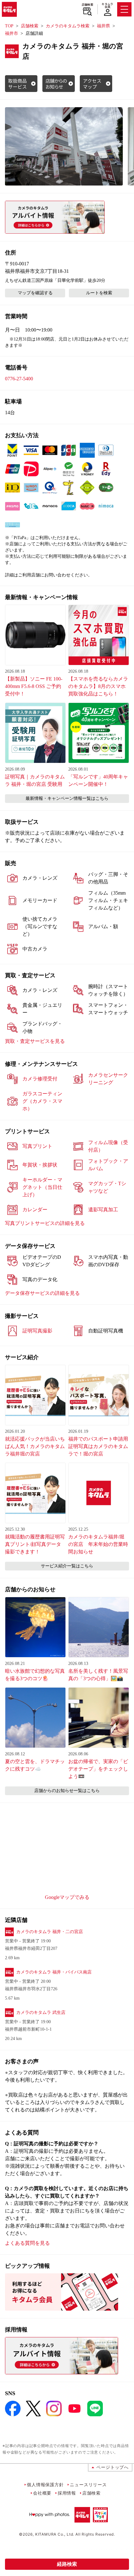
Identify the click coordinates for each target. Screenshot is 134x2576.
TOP (9, 26)
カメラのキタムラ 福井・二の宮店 (50, 1932)
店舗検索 (87, 5)
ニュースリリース (88, 2484)
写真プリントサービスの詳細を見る (45, 1223)
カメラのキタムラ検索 (68, 26)
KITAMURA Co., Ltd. (55, 2534)
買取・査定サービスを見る (35, 1041)
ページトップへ (112, 2467)
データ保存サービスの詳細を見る (42, 1293)
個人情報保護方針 (45, 2484)
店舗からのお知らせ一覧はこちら (67, 1791)
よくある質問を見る (27, 2243)
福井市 (12, 33)
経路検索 (67, 2564)
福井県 (103, 26)
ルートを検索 (99, 293)
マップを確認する (35, 293)
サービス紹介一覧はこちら (67, 1566)
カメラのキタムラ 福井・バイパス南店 (54, 1972)
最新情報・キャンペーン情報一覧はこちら (67, 798)
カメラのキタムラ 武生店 (41, 2012)
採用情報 (67, 2493)
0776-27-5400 (19, 379)
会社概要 (42, 2493)
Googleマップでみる (67, 1897)
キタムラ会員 (107, 5)
